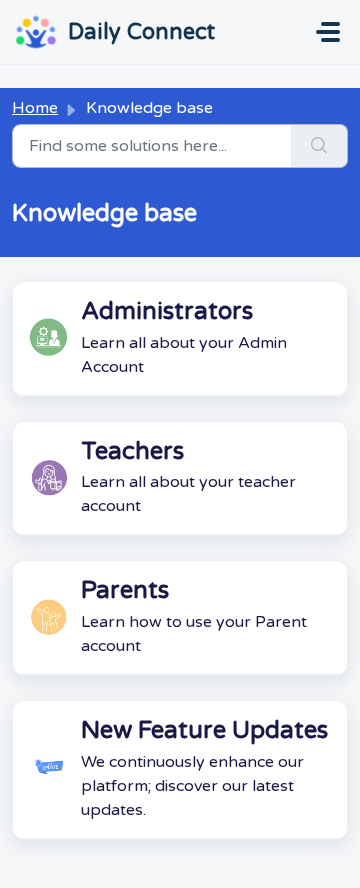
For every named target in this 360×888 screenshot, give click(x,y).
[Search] (319, 146)
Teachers (132, 451)
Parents (125, 590)
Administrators (167, 311)
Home (35, 108)
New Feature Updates (204, 730)
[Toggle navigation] (328, 32)
